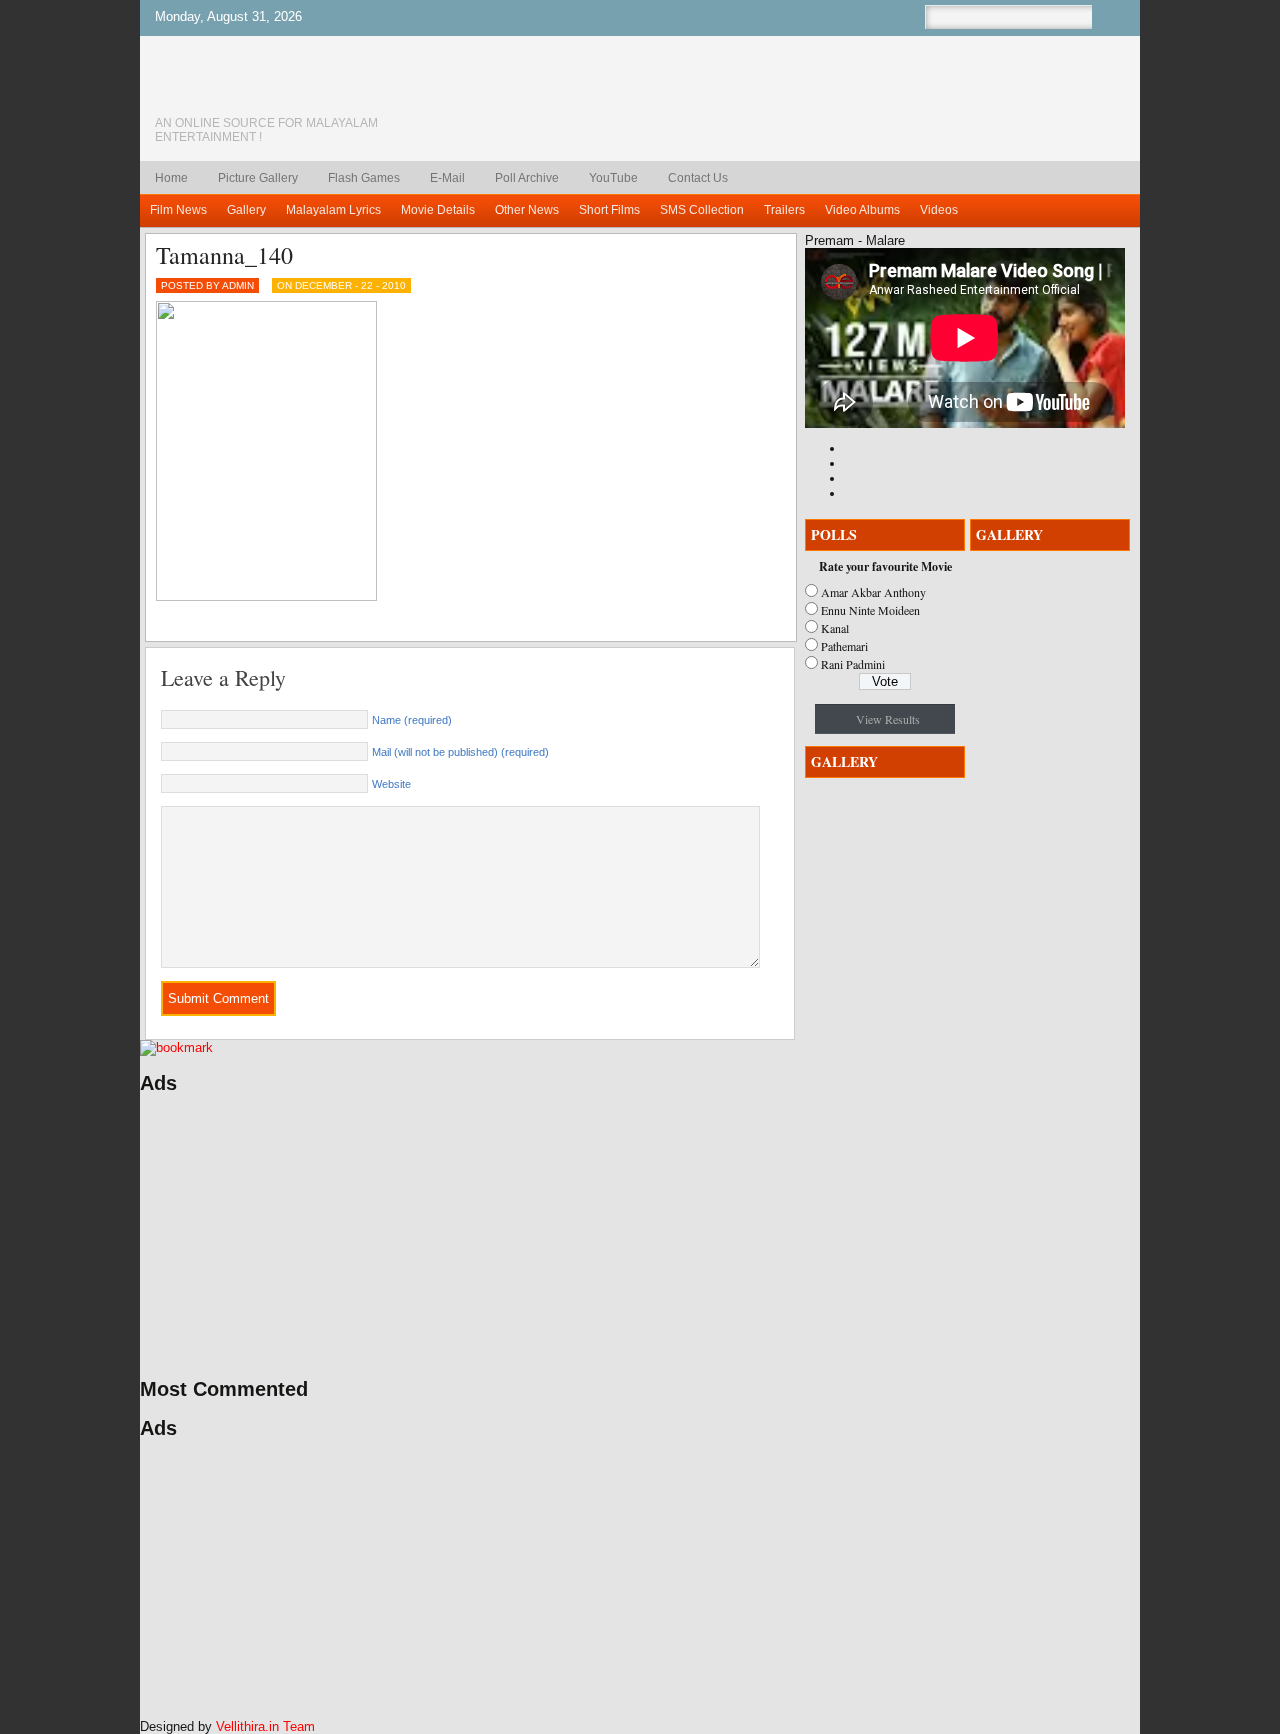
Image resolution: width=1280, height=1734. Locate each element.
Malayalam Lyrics (333, 210)
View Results (888, 719)
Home (171, 178)
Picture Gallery (258, 178)
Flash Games (364, 178)
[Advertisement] (330, 1236)
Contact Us (698, 178)
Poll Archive (527, 178)
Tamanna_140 (224, 255)
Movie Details (438, 210)
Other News (527, 210)
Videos (939, 210)
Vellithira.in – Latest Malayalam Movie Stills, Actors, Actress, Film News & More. (295, 88)
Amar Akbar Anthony (873, 592)
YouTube (613, 178)
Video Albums (862, 210)
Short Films (609, 210)
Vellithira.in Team (265, 1726)
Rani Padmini (853, 664)
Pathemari (844, 646)
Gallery (246, 210)
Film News (178, 210)
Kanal (835, 628)
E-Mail (447, 178)
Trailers (784, 210)
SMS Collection (702, 210)
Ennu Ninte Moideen (870, 610)
